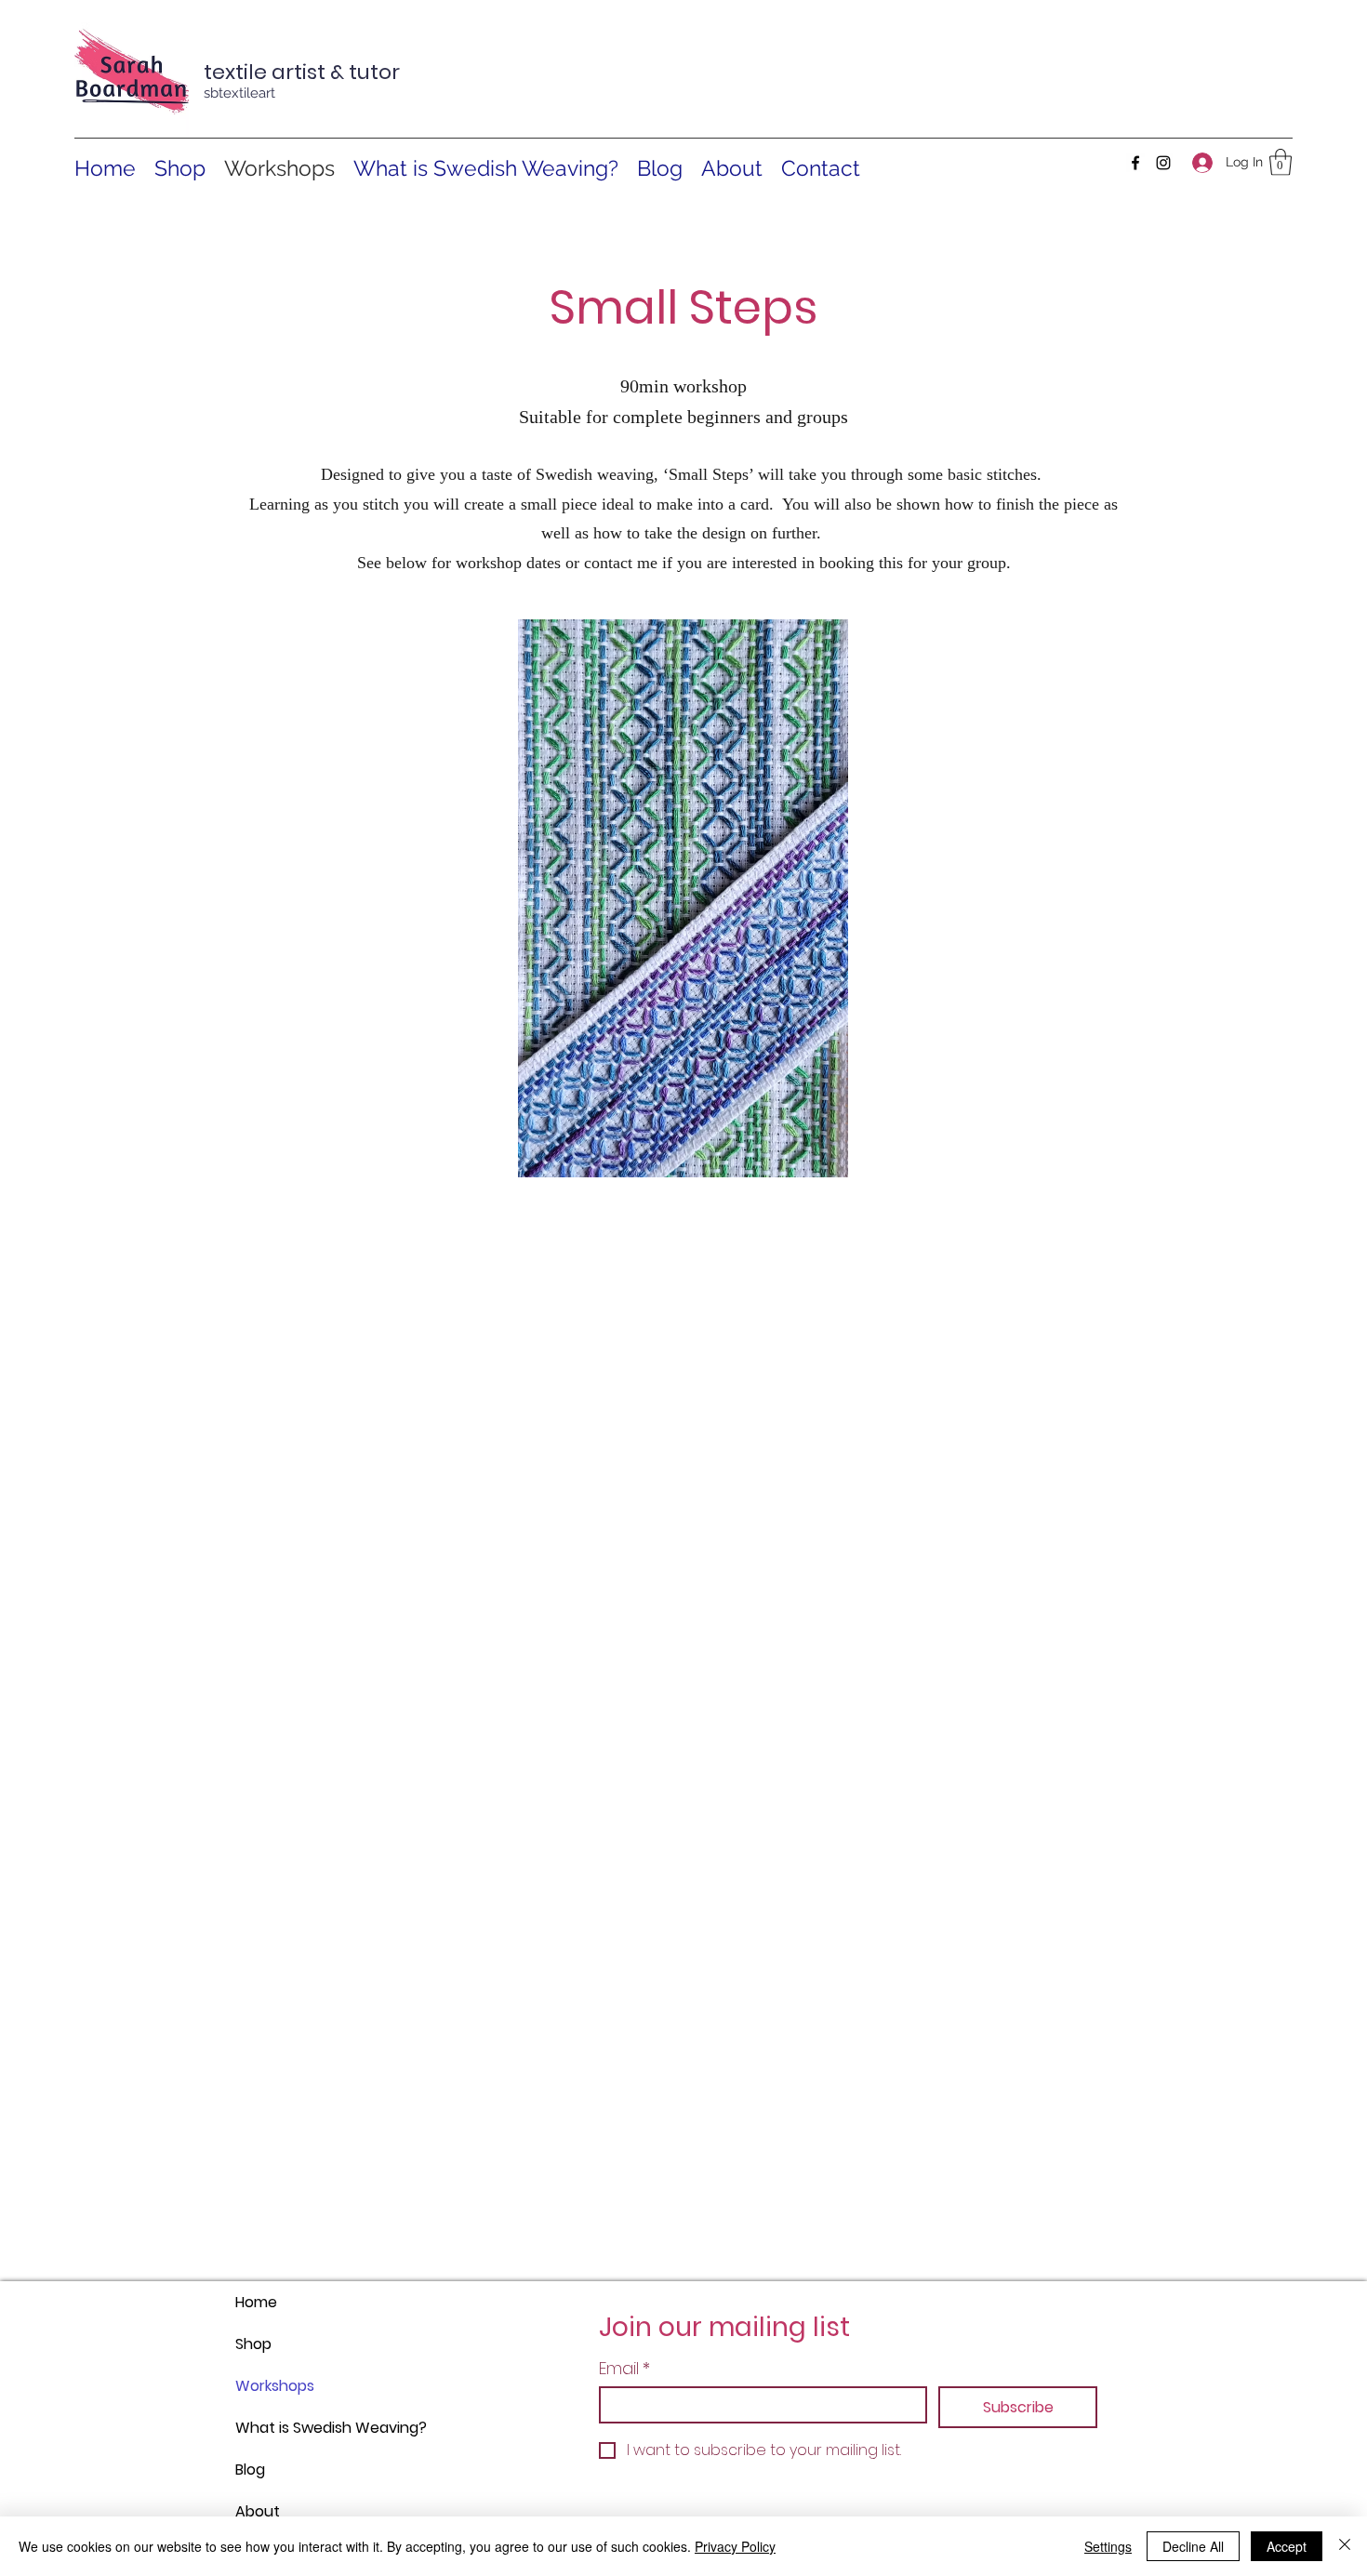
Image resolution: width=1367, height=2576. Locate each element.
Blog (250, 2470)
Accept (1287, 2546)
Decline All (1193, 2546)
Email (624, 2369)
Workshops (275, 2386)
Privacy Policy (735, 2546)
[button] (1281, 162)
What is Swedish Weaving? (280, 2428)
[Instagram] (1163, 163)
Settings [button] (1108, 2546)
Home (256, 2302)
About (258, 2511)
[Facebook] (1135, 163)
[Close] (1345, 2546)
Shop (253, 2344)
